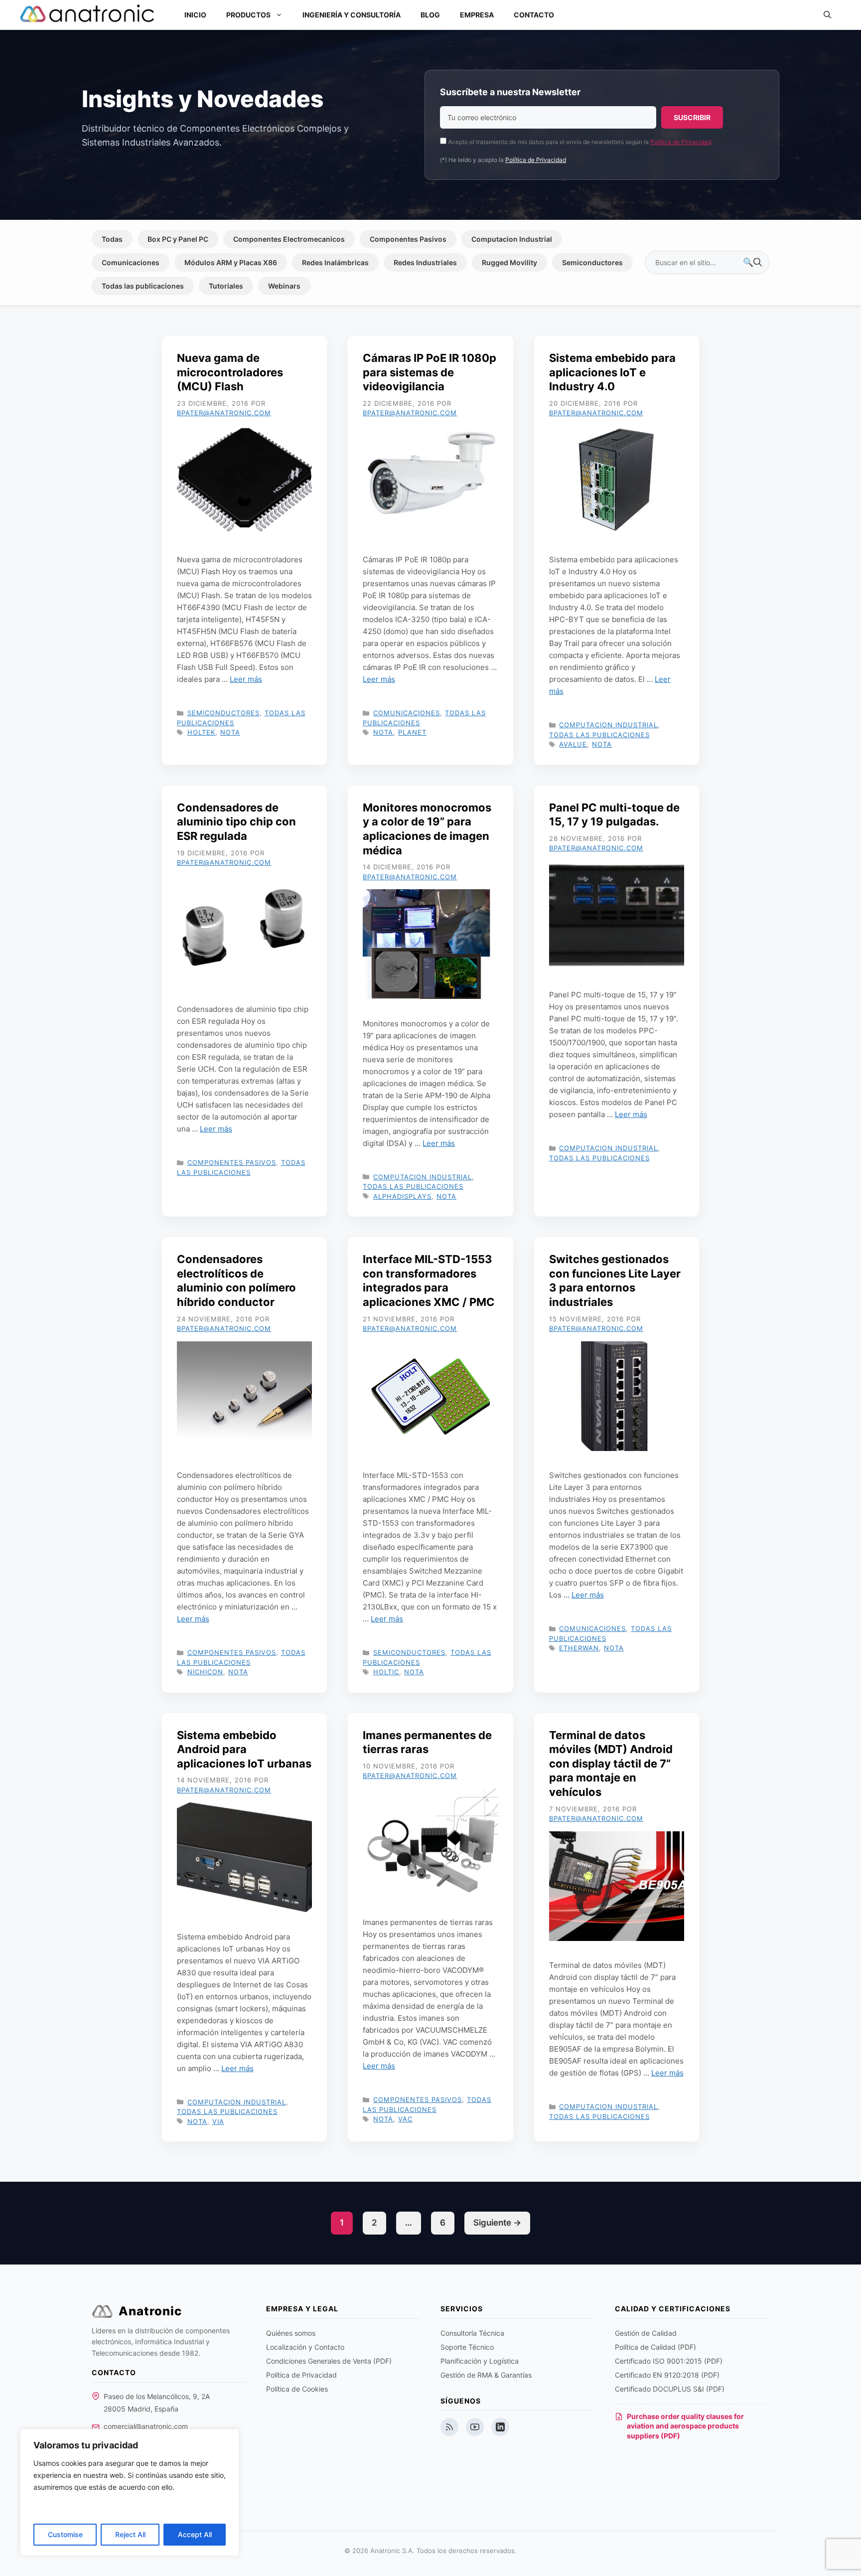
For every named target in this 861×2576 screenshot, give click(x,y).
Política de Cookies (297, 2389)
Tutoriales (226, 286)
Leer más (246, 679)
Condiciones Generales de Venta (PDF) (329, 2361)
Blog (430, 15)
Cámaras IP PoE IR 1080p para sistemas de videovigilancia (430, 372)
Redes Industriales (425, 262)
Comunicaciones (131, 262)
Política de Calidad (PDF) (655, 2347)
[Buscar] (752, 263)
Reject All (130, 2534)
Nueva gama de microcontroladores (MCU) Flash (230, 372)
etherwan (579, 1648)
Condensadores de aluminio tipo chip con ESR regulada (236, 822)
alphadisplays (402, 1196)
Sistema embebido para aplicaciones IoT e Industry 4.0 (612, 372)
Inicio (195, 15)
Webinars (284, 286)
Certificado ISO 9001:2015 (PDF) (669, 2361)
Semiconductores (592, 262)
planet (412, 732)
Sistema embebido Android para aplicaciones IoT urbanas (244, 1749)
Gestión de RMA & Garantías (486, 2375)
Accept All (195, 2534)
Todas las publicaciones (143, 286)
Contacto (534, 15)
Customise (65, 2534)
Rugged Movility (509, 262)
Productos (248, 15)
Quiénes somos (291, 2333)
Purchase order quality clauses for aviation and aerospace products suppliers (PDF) (685, 2426)
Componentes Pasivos (408, 239)
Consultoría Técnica (472, 2333)
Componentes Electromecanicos (289, 239)
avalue (573, 744)
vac (405, 2119)
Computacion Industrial (512, 239)
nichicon (205, 1672)
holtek (201, 732)
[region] (130, 2493)
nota (230, 732)
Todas (112, 239)
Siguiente (497, 2223)
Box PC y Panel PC (178, 239)
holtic (386, 1672)
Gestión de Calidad (646, 2333)
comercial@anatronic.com (146, 2426)
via (218, 2121)
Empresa (477, 15)
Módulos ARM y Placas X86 (231, 262)
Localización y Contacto (305, 2347)
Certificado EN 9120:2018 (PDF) (667, 2375)
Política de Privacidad (681, 142)
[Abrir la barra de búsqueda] (827, 15)
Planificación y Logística (480, 2361)
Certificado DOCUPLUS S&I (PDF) (670, 2389)
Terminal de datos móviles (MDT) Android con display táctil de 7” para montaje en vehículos (611, 1764)
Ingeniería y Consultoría (352, 15)
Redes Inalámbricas (335, 262)
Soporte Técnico (467, 2347)
